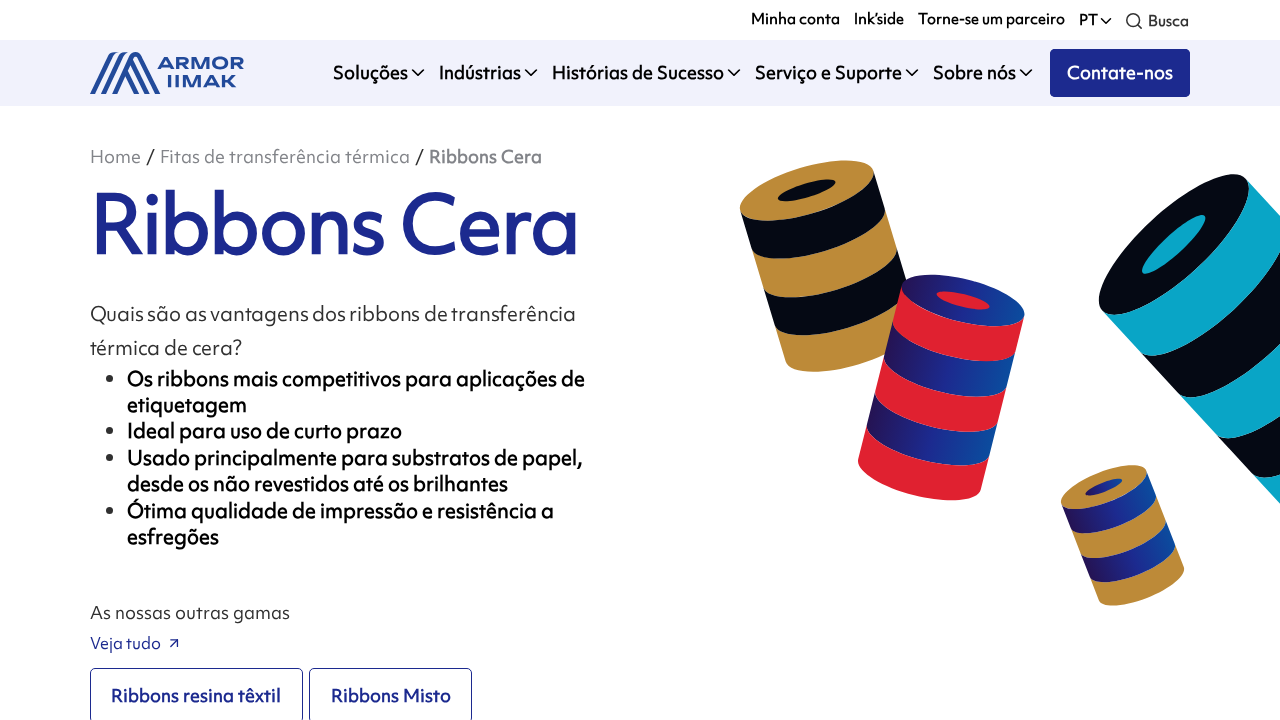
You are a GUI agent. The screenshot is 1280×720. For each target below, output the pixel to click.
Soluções (370, 72)
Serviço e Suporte (828, 72)
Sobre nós (974, 72)
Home (115, 156)
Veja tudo (125, 643)
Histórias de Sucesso (638, 72)
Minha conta (795, 19)
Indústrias (480, 72)
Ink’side (879, 19)
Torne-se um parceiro (991, 19)
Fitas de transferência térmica (285, 156)
